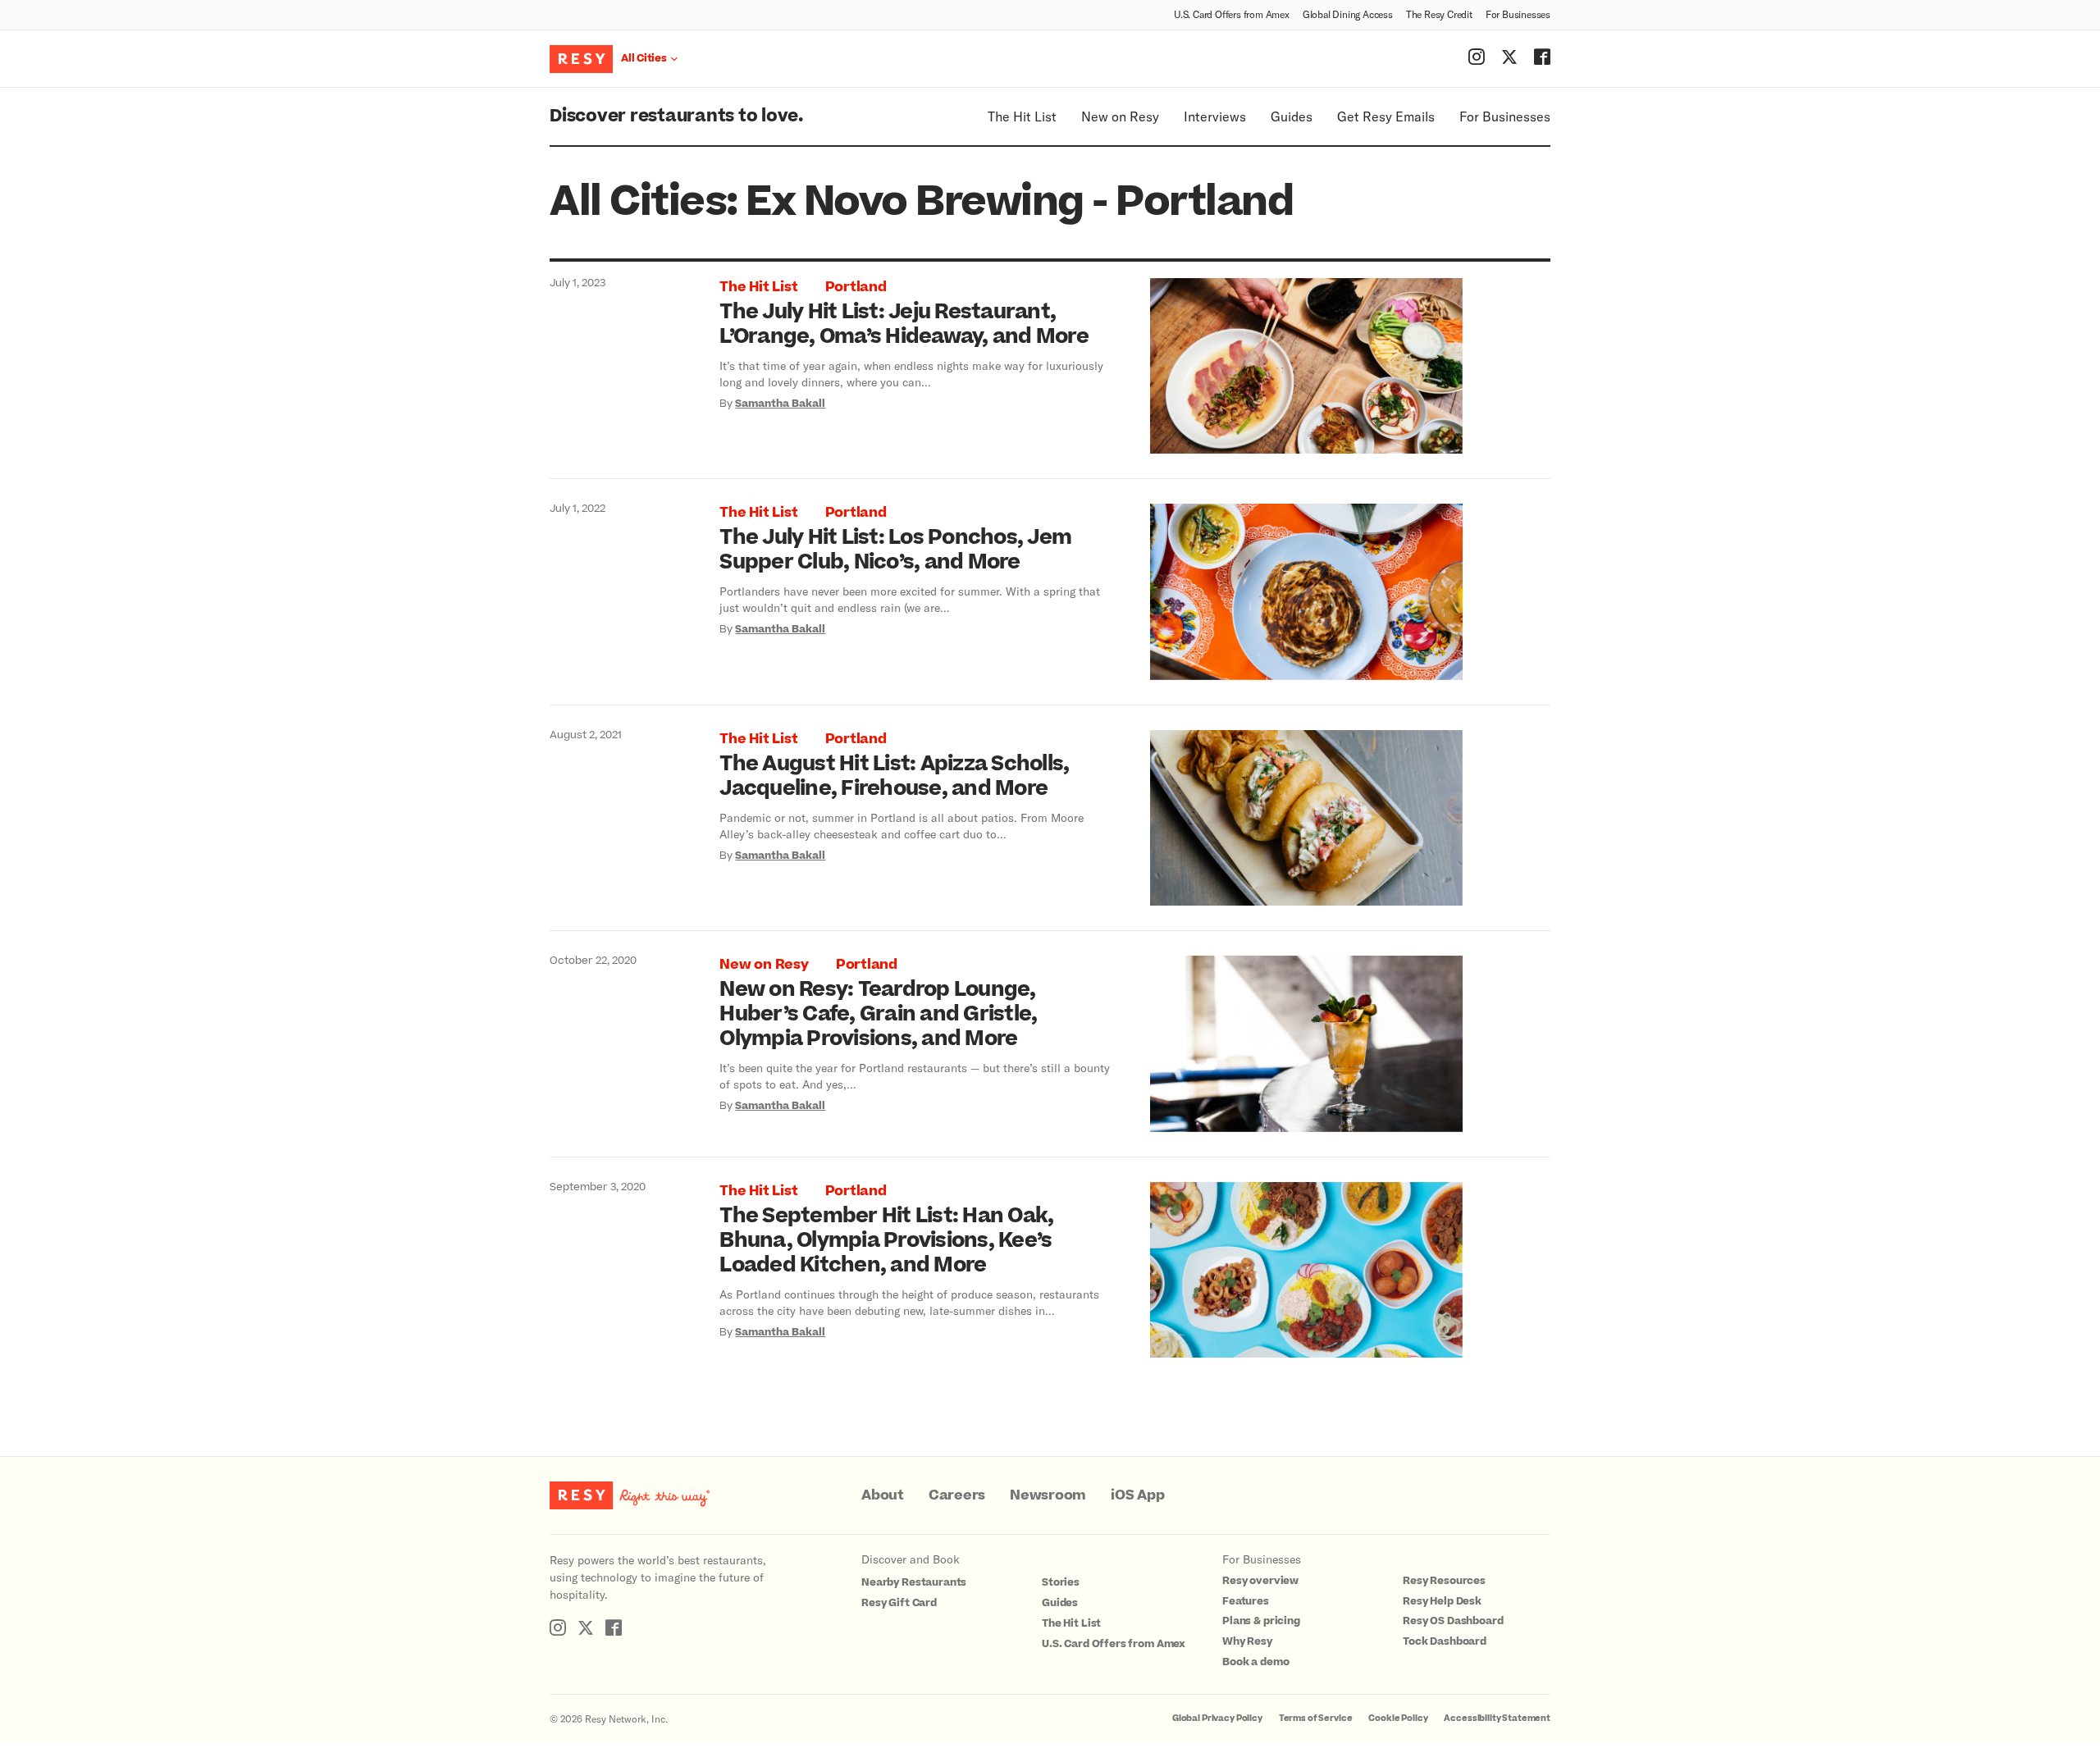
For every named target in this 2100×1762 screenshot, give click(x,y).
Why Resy (1247, 1641)
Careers (957, 1495)
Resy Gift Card (899, 1603)
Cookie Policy (1398, 1718)
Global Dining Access (1348, 14)
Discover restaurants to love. (676, 116)
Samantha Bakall (780, 404)
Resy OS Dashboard (1453, 1621)
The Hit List (1022, 116)
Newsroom (1048, 1495)
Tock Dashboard (1445, 1641)
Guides (1292, 116)
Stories (1061, 1582)
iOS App (1137, 1495)
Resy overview (1260, 1581)
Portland (856, 287)
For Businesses (1518, 14)
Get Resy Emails (1386, 116)
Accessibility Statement (1497, 1718)
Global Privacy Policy (1217, 1718)
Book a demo (1255, 1662)
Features (1246, 1601)
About (883, 1495)
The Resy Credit (1439, 14)
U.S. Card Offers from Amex (1232, 14)
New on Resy (1120, 116)
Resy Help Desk (1442, 1601)
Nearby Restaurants (914, 1582)
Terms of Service (1316, 1718)
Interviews (1215, 116)
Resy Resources (1444, 1581)
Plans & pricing (1261, 1621)
